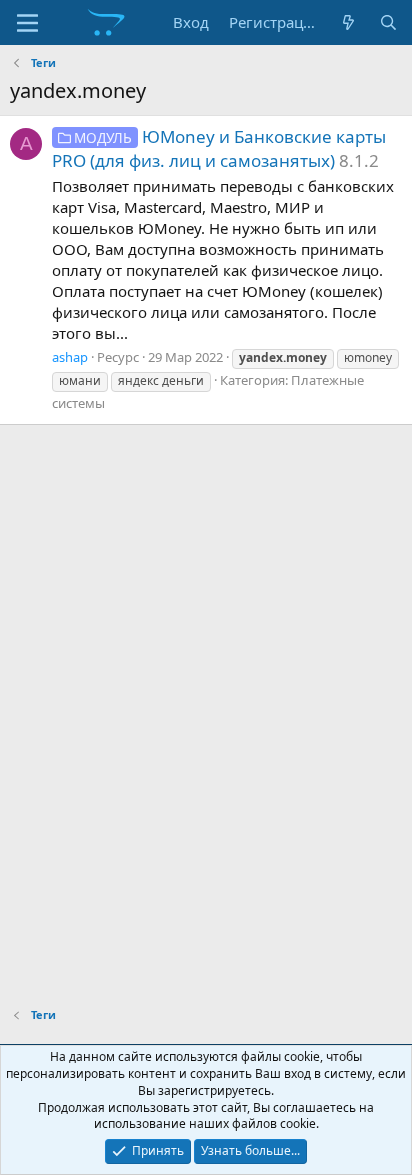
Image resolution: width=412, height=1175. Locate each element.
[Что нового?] (348, 22)
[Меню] (27, 23)
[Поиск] (388, 22)
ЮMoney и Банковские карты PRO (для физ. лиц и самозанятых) (219, 148)
